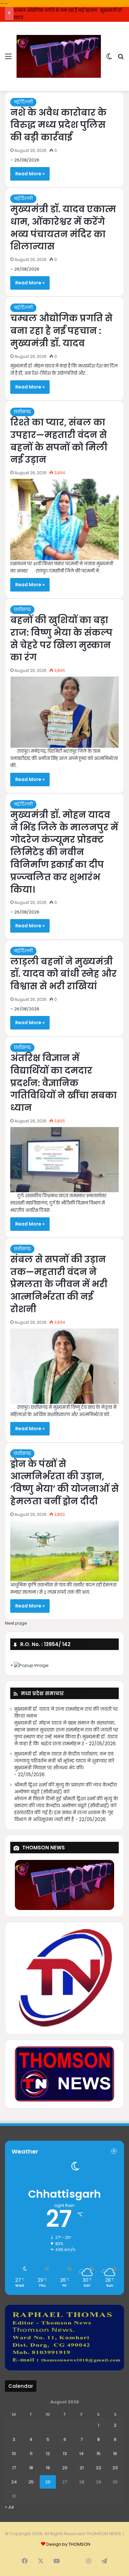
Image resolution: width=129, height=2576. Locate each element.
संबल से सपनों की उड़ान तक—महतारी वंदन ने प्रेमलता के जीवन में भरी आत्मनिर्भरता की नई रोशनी (59, 1284)
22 (99, 2468)
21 (82, 2468)
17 (14, 2468)
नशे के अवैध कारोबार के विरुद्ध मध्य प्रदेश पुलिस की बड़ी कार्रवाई (58, 125)
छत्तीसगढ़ (22, 412)
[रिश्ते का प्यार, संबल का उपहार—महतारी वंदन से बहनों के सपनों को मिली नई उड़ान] (64, 520)
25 (31, 2482)
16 (115, 2454)
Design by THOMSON (68, 2544)
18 (31, 2468)
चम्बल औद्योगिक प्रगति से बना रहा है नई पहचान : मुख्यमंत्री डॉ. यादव (61, 331)
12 (48, 2454)
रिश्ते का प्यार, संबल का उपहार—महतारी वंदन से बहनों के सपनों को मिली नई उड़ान (59, 441)
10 (14, 2454)
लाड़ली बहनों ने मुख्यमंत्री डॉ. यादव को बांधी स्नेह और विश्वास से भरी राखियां (64, 974)
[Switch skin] (109, 59)
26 (48, 2482)
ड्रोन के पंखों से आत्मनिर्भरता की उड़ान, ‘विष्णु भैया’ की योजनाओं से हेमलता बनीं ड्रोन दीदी (64, 1483)
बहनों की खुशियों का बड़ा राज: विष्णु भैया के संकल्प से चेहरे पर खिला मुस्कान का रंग (61, 639)
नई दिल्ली (23, 102)
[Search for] (121, 59)
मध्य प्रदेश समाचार (42, 1693)
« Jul (9, 2507)
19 (48, 2468)
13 (65, 2454)
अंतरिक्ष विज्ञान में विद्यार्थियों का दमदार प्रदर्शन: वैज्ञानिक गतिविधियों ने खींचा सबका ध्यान (64, 1083)
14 (82, 2454)
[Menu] (8, 59)
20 (65, 2468)
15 (99, 2454)
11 (31, 2454)
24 (14, 2482)
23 (115, 2468)
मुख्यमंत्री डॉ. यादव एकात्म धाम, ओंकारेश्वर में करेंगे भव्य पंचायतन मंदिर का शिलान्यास (63, 228)
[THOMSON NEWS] (59, 56)
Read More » (30, 174)
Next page (16, 1623)
